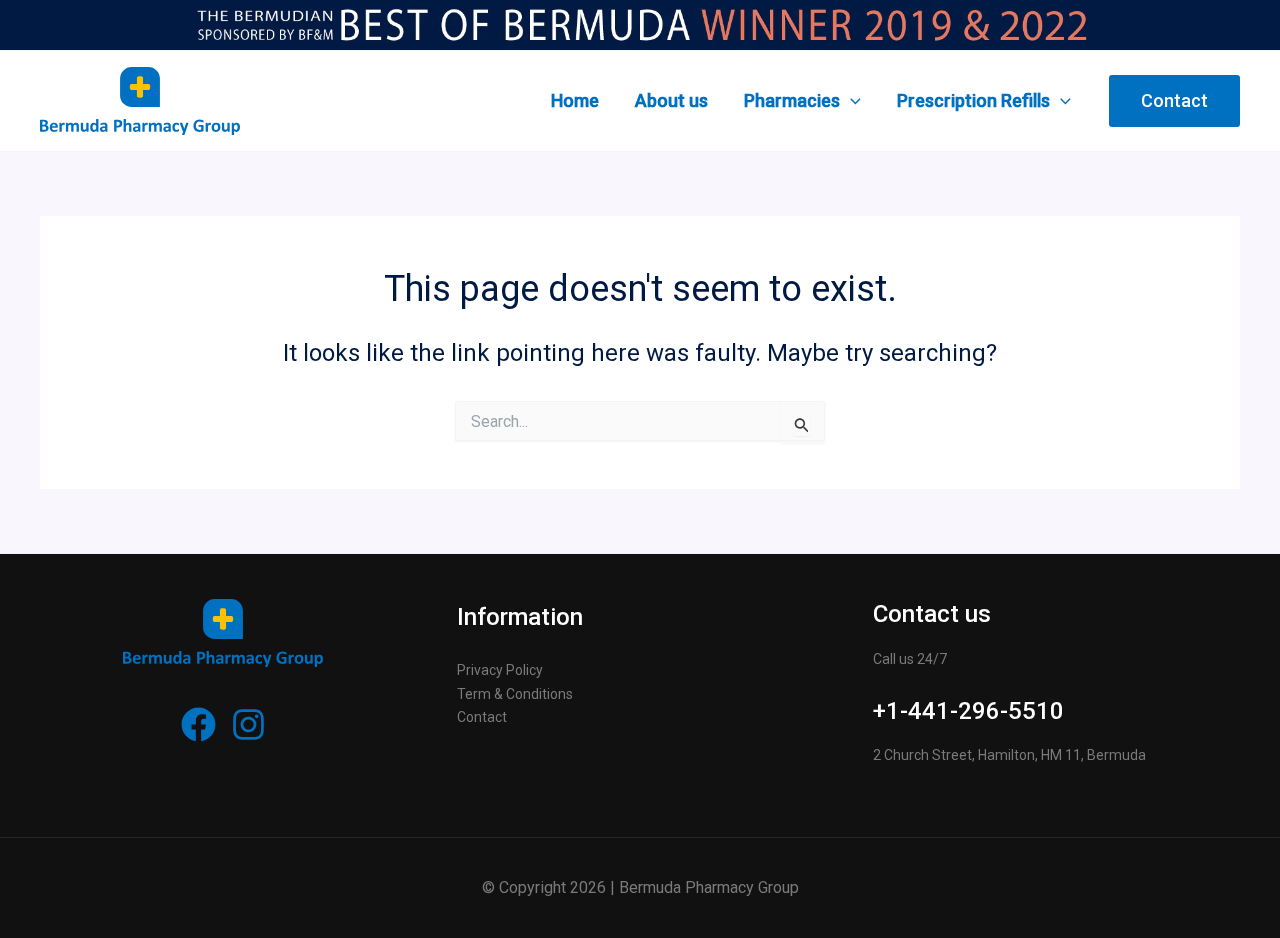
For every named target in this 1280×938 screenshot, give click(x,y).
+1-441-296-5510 (968, 711)
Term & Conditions (515, 694)
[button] (1174, 101)
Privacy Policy (500, 670)
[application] (850, 101)
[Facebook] (198, 724)
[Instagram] (248, 724)
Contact (482, 717)
